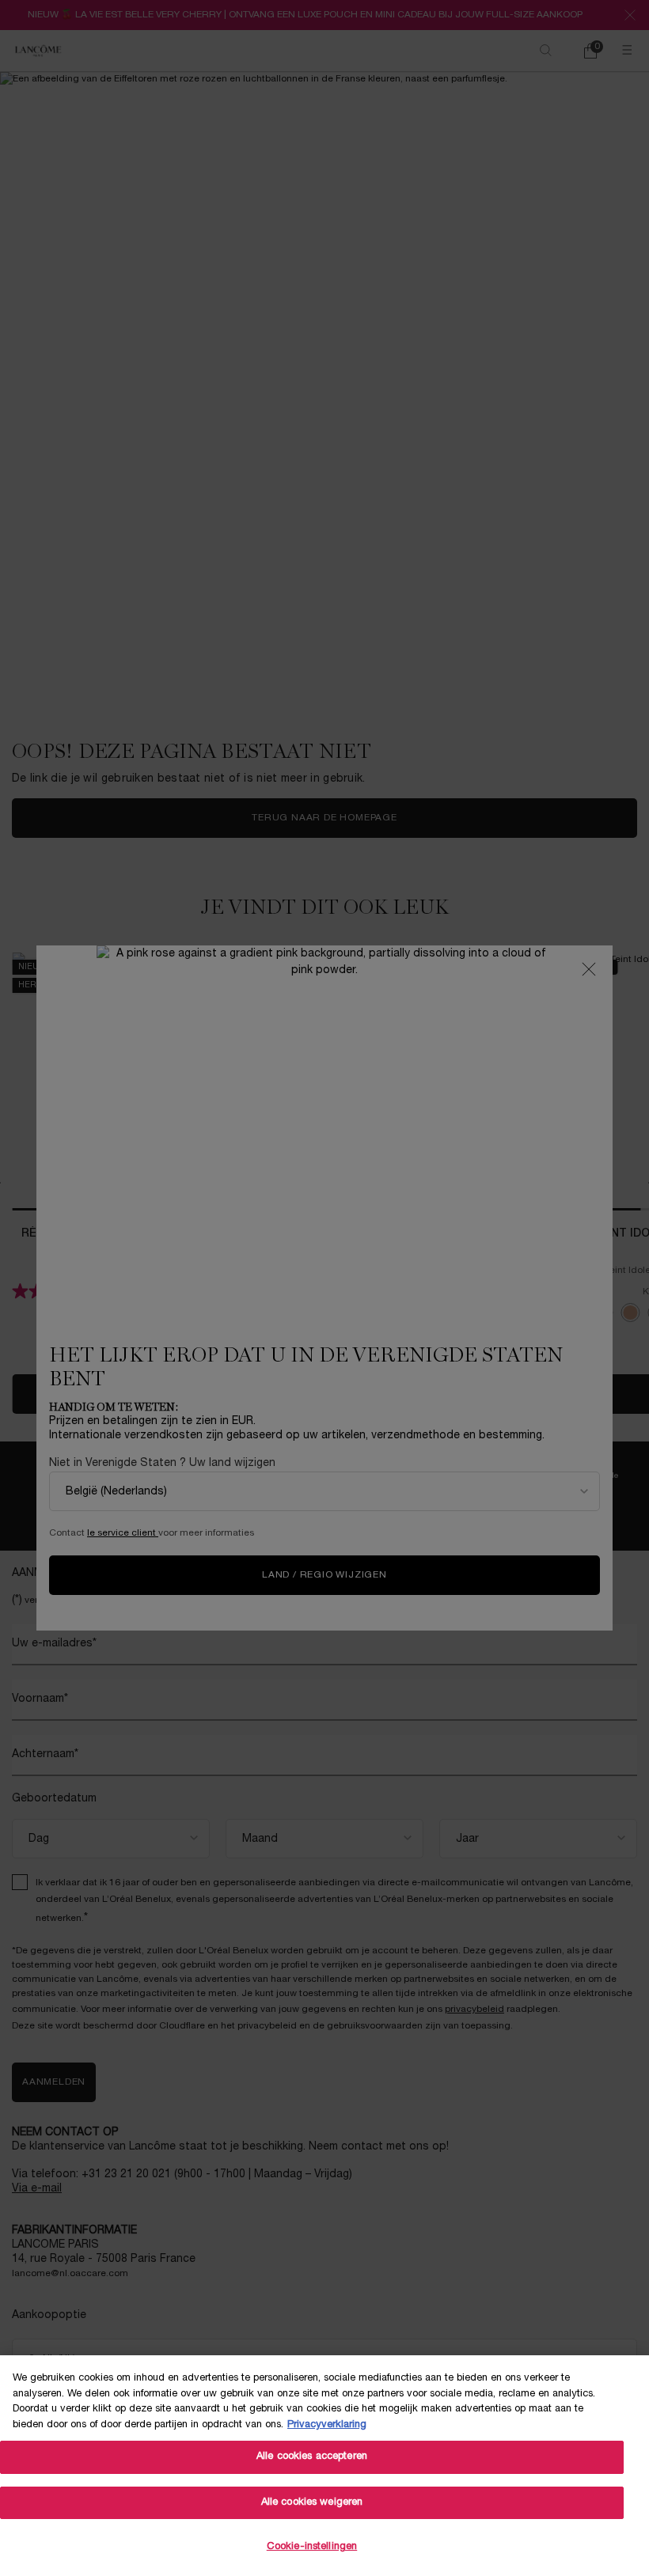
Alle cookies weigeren (312, 2502)
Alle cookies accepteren (312, 2457)
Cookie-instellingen (312, 2547)
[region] (324, 2466)
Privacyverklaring (327, 2425)
